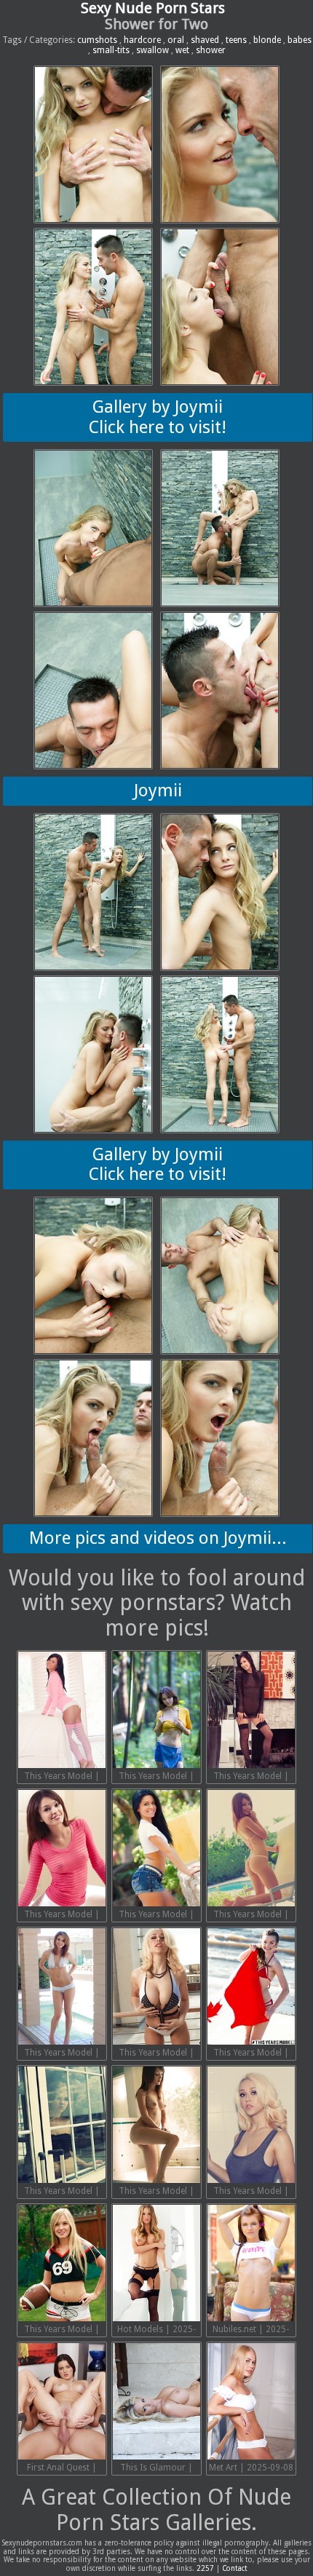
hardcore (142, 40)
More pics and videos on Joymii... (158, 1538)
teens (236, 40)
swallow (152, 50)
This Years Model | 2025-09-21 (156, 1778)
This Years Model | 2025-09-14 (251, 2054)
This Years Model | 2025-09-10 (62, 2331)
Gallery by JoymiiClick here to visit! (158, 417)
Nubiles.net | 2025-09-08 (251, 2331)
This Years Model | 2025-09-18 (156, 1916)
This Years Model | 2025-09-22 (62, 1778)
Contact (235, 2568)
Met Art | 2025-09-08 (251, 2468)
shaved (205, 40)
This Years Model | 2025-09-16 (62, 2054)
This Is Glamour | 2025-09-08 (156, 2469)
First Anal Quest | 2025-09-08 (62, 2469)
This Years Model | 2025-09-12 (156, 2192)
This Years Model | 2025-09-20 (251, 1778)
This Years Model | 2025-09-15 (156, 2054)
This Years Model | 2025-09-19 (62, 1916)
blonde (267, 40)
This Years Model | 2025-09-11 (251, 2192)
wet (182, 50)
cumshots (97, 40)
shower (211, 50)
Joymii (158, 790)
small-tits (111, 50)
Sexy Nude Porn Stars (153, 8)
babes (300, 40)
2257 (205, 2568)
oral (176, 40)
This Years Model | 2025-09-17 (251, 1916)
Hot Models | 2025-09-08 (156, 2331)
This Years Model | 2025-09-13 (62, 2192)
